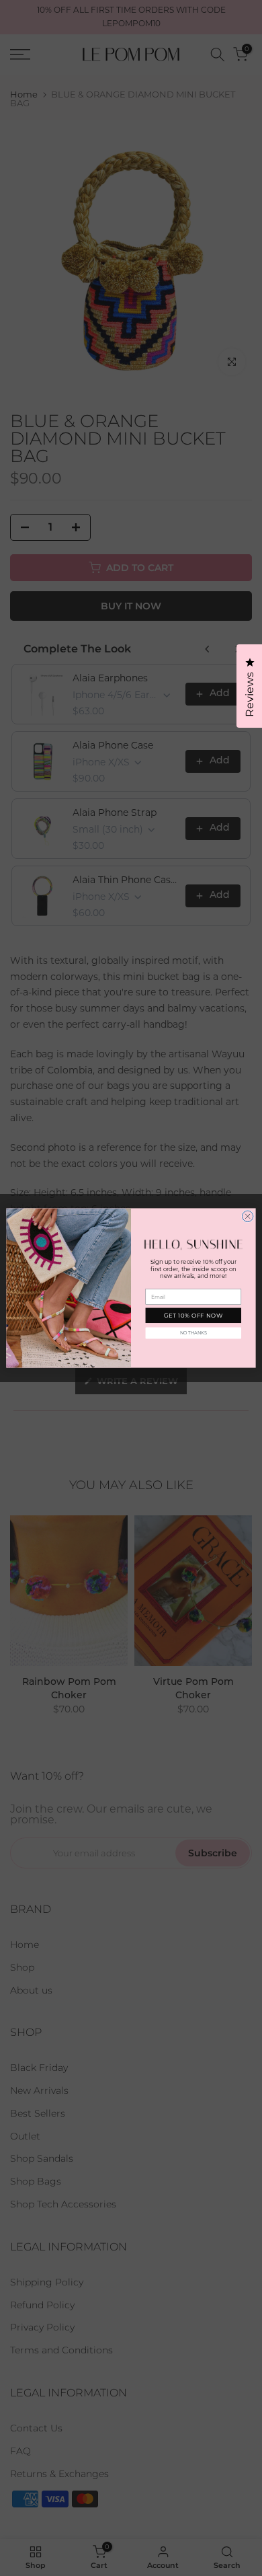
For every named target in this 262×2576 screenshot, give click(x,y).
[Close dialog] (247, 1216)
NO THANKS (193, 1333)
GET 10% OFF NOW (193, 1316)
